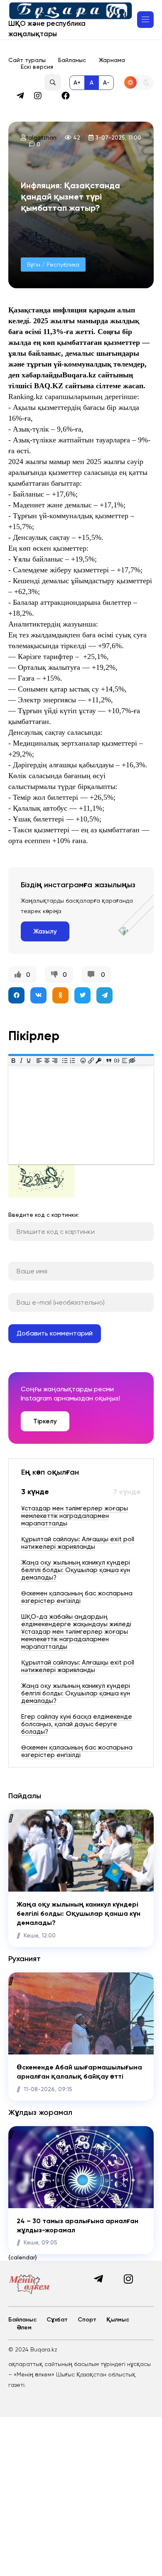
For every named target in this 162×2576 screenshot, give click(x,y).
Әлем (24, 2328)
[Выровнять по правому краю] (55, 1060)
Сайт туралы (27, 60)
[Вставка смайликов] (83, 1060)
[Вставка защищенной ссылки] (99, 1060)
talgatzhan (41, 137)
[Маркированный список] (65, 1060)
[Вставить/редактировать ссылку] (91, 1060)
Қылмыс (118, 2320)
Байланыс (72, 60)
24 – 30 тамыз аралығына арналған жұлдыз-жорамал (77, 2225)
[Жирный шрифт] (13, 1060)
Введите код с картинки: (44, 1215)
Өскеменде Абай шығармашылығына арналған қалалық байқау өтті (79, 2072)
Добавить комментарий (55, 1333)
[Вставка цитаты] (109, 1060)
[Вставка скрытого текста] (132, 1060)
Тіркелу (45, 1421)
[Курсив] (21, 1060)
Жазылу (45, 931)
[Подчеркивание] (29, 1060)
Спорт (87, 2320)
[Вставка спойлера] (124, 1060)
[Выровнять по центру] (47, 1060)
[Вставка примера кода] (117, 1060)
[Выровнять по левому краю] (39, 1060)
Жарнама (112, 60)
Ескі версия (37, 67)
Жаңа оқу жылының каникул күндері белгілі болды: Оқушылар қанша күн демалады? (79, 1914)
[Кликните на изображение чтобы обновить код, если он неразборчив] (42, 1196)
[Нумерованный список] (73, 1060)
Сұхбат (57, 2320)
